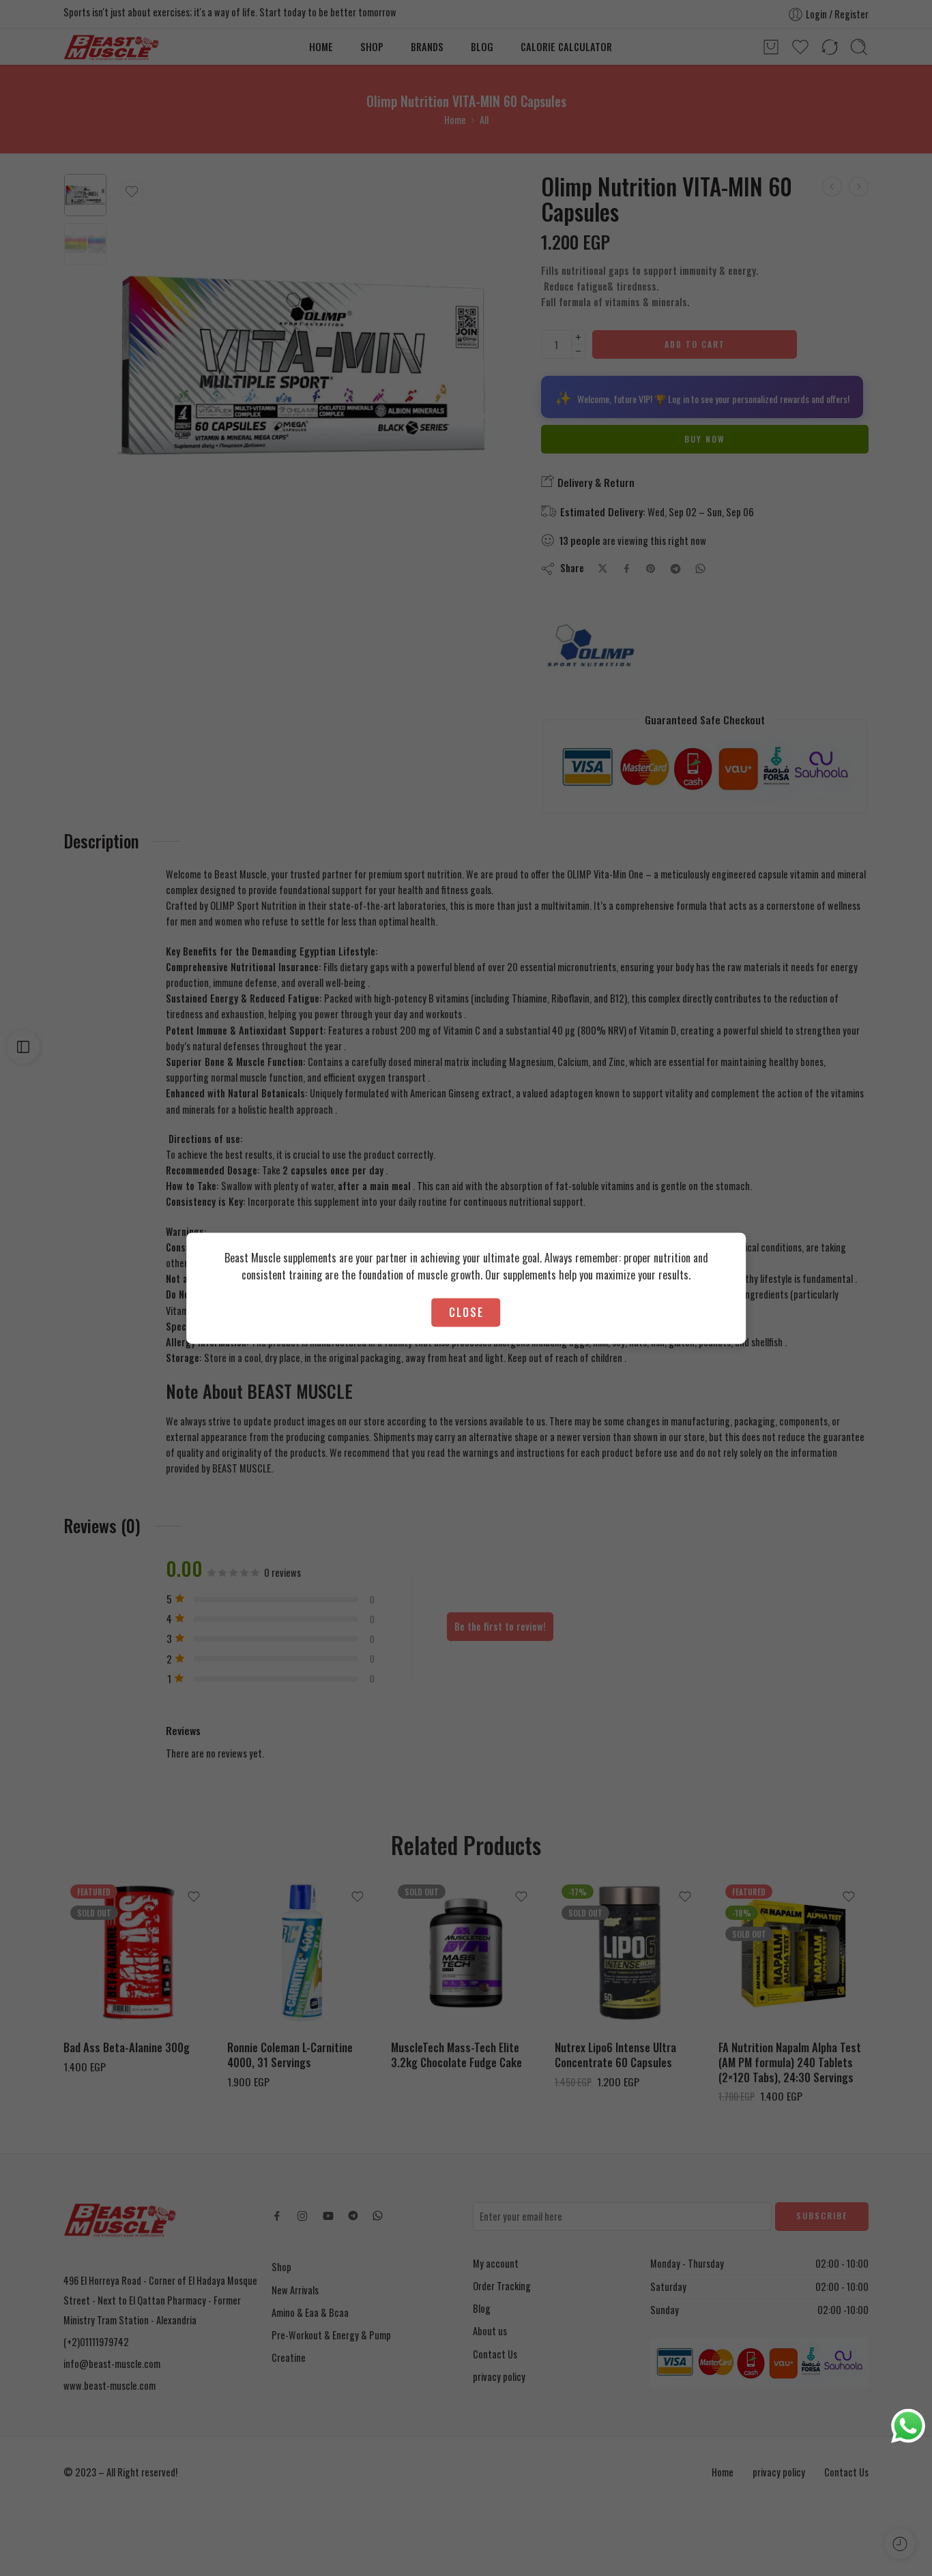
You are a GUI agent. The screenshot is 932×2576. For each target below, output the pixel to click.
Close (466, 1312)
